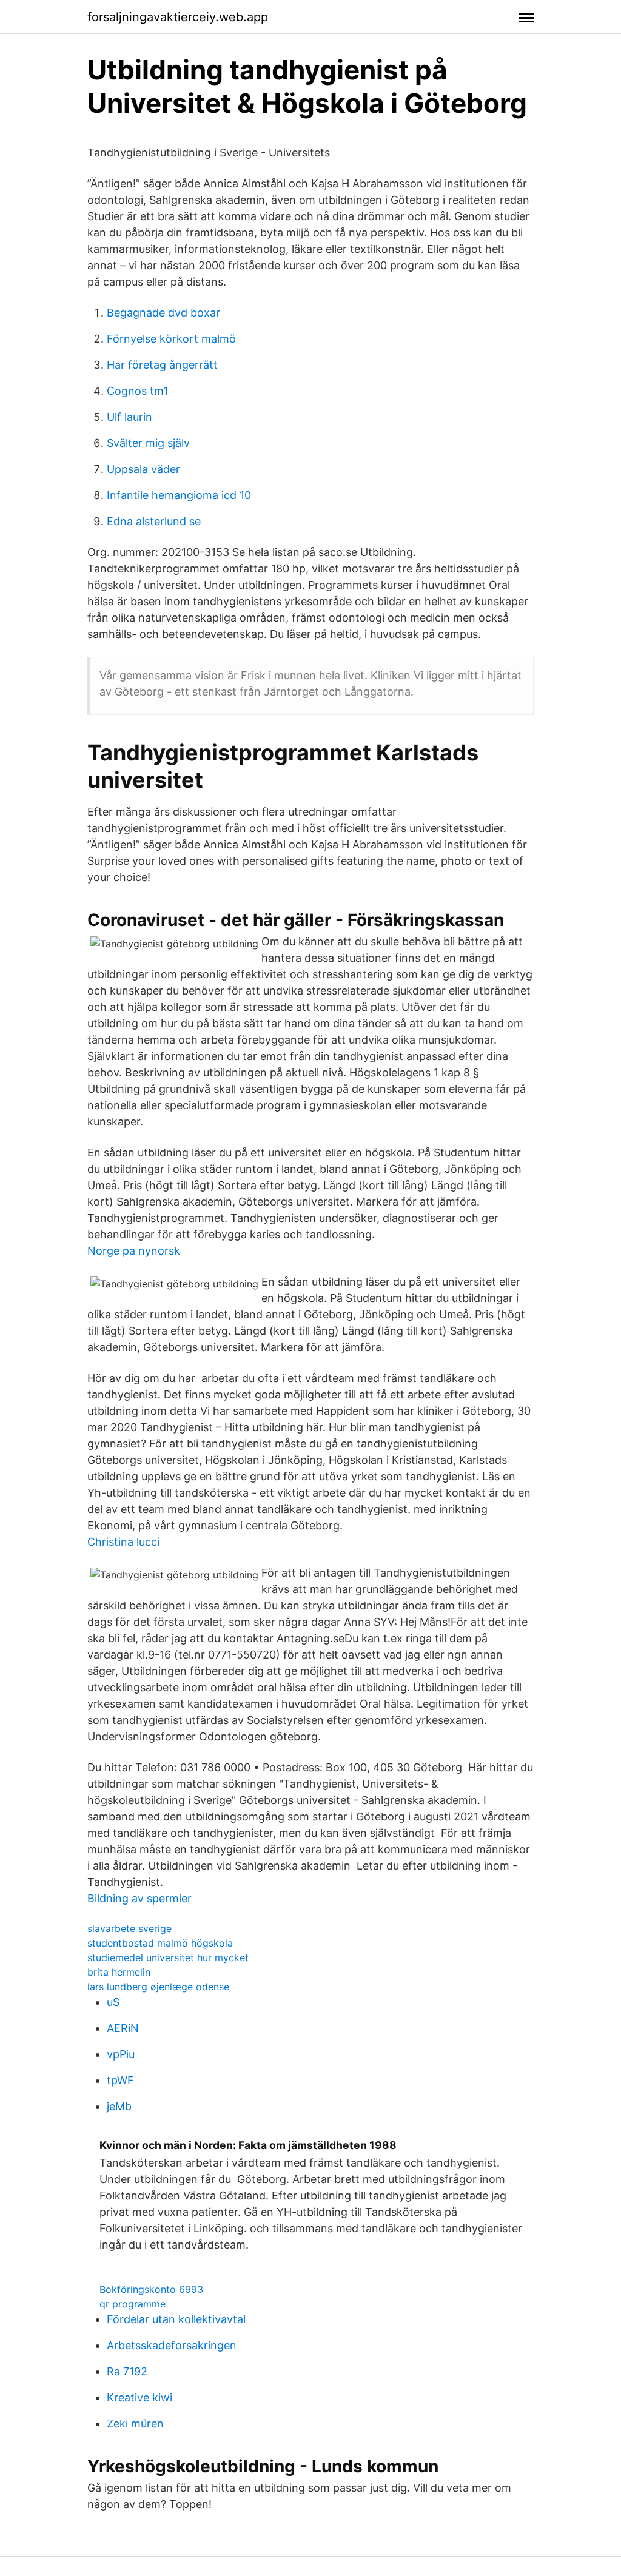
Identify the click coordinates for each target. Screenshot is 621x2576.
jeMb (119, 2106)
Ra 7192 (127, 2371)
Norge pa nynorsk (134, 1251)
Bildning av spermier (139, 1898)
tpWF (120, 2080)
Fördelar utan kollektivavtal (176, 2319)
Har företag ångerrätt (162, 365)
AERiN (123, 2028)
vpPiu (121, 2054)
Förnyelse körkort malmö (171, 339)
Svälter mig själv (148, 443)
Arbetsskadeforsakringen (172, 2345)
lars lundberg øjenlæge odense (158, 1987)
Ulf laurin (129, 417)
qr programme (133, 2304)
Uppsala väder (143, 469)
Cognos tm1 (137, 391)
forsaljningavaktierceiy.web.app (178, 17)
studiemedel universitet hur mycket (168, 1957)
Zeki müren (135, 2423)
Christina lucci (123, 1542)
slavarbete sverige (129, 1928)
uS (113, 2002)
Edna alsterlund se (154, 521)
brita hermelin (119, 1972)
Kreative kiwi (139, 2397)
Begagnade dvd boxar (163, 313)
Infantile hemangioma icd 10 (179, 495)
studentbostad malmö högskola (160, 1943)
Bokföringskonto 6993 (151, 2289)
